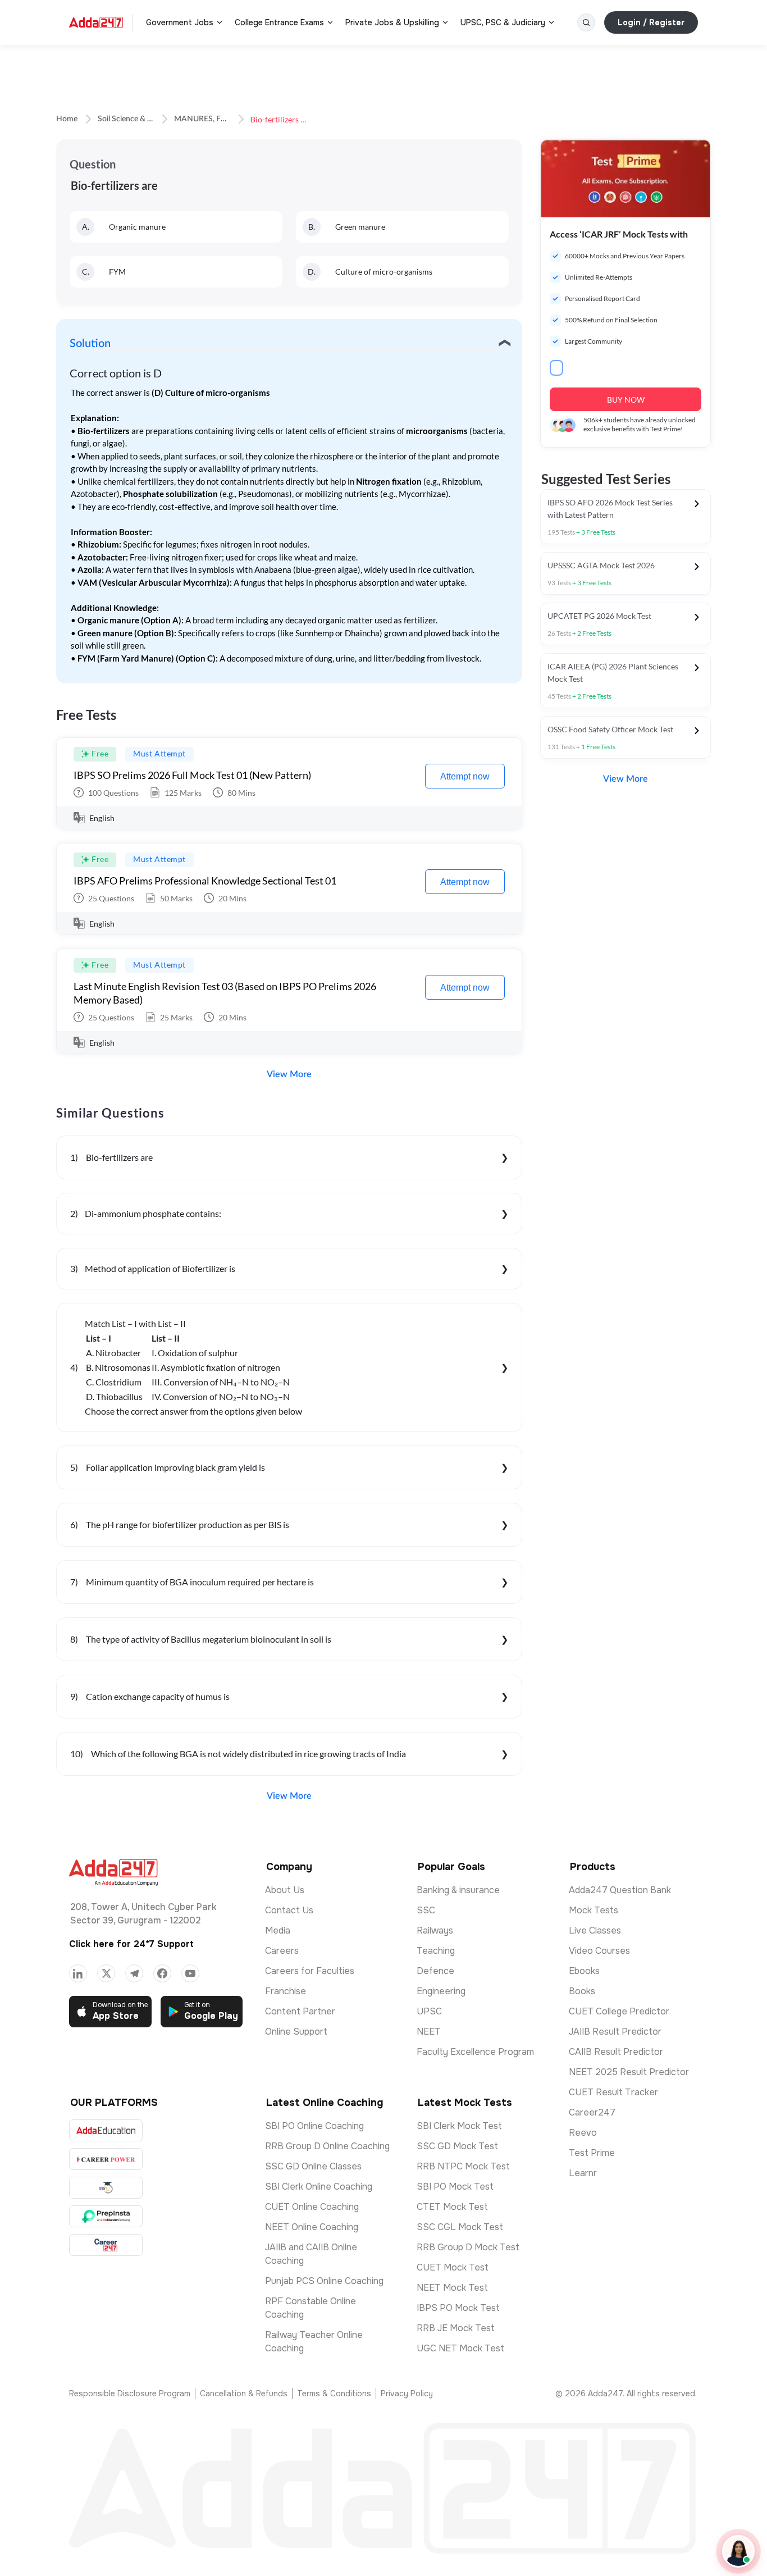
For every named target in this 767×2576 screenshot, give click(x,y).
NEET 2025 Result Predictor (629, 2072)
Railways (435, 1930)
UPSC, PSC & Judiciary (503, 22)
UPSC (429, 2011)
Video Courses (599, 1951)
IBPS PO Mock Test (458, 2308)
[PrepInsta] (106, 2216)
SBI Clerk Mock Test (459, 2126)
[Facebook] (162, 1973)
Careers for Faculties (310, 1971)
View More (289, 1074)
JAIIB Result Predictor (615, 2032)
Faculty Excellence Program (475, 2052)
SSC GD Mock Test (457, 2146)
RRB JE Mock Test (456, 2328)
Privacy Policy (407, 2393)
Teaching (436, 1951)
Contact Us (289, 1910)
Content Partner (300, 2011)
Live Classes (595, 1930)
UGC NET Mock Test (460, 2348)
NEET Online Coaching (312, 2227)
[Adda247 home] (96, 22)
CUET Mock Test (453, 2267)
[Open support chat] (738, 2551)
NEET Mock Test (452, 2288)
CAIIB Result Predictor (616, 2052)
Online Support (296, 2032)
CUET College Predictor (619, 2011)
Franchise (286, 1991)
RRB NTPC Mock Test (463, 2166)
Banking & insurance (458, 1890)
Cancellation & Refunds (244, 2393)
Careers (282, 1951)
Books (582, 1991)
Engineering (441, 1991)
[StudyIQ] (106, 2188)
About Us (285, 1890)
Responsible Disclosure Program (130, 2393)
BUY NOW (626, 400)
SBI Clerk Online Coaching (319, 2187)
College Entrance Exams (279, 22)
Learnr (583, 2173)
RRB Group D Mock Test (468, 2247)
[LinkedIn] (78, 1973)
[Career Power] (106, 2159)
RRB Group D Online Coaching (327, 2146)
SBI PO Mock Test (455, 2187)
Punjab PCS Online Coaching (324, 2281)
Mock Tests (593, 1910)
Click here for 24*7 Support (131, 1944)
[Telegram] (134, 1973)
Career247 (592, 2112)
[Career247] (106, 2245)
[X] (106, 1973)
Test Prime (592, 2153)
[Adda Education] (106, 2130)
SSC (426, 1910)
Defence (435, 1971)
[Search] (586, 22)
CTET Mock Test (452, 2207)
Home (67, 119)
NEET (429, 2032)
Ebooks (584, 1971)
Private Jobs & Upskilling (392, 22)
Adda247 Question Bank (620, 1890)
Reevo (583, 2133)
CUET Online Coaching (312, 2207)
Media (278, 1930)
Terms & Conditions (334, 2393)
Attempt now (465, 776)
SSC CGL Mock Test (460, 2227)
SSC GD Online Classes (313, 2166)
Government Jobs (180, 22)
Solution (90, 344)
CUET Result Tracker (613, 2092)
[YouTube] (190, 1973)
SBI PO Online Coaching (314, 2126)
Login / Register (651, 22)
